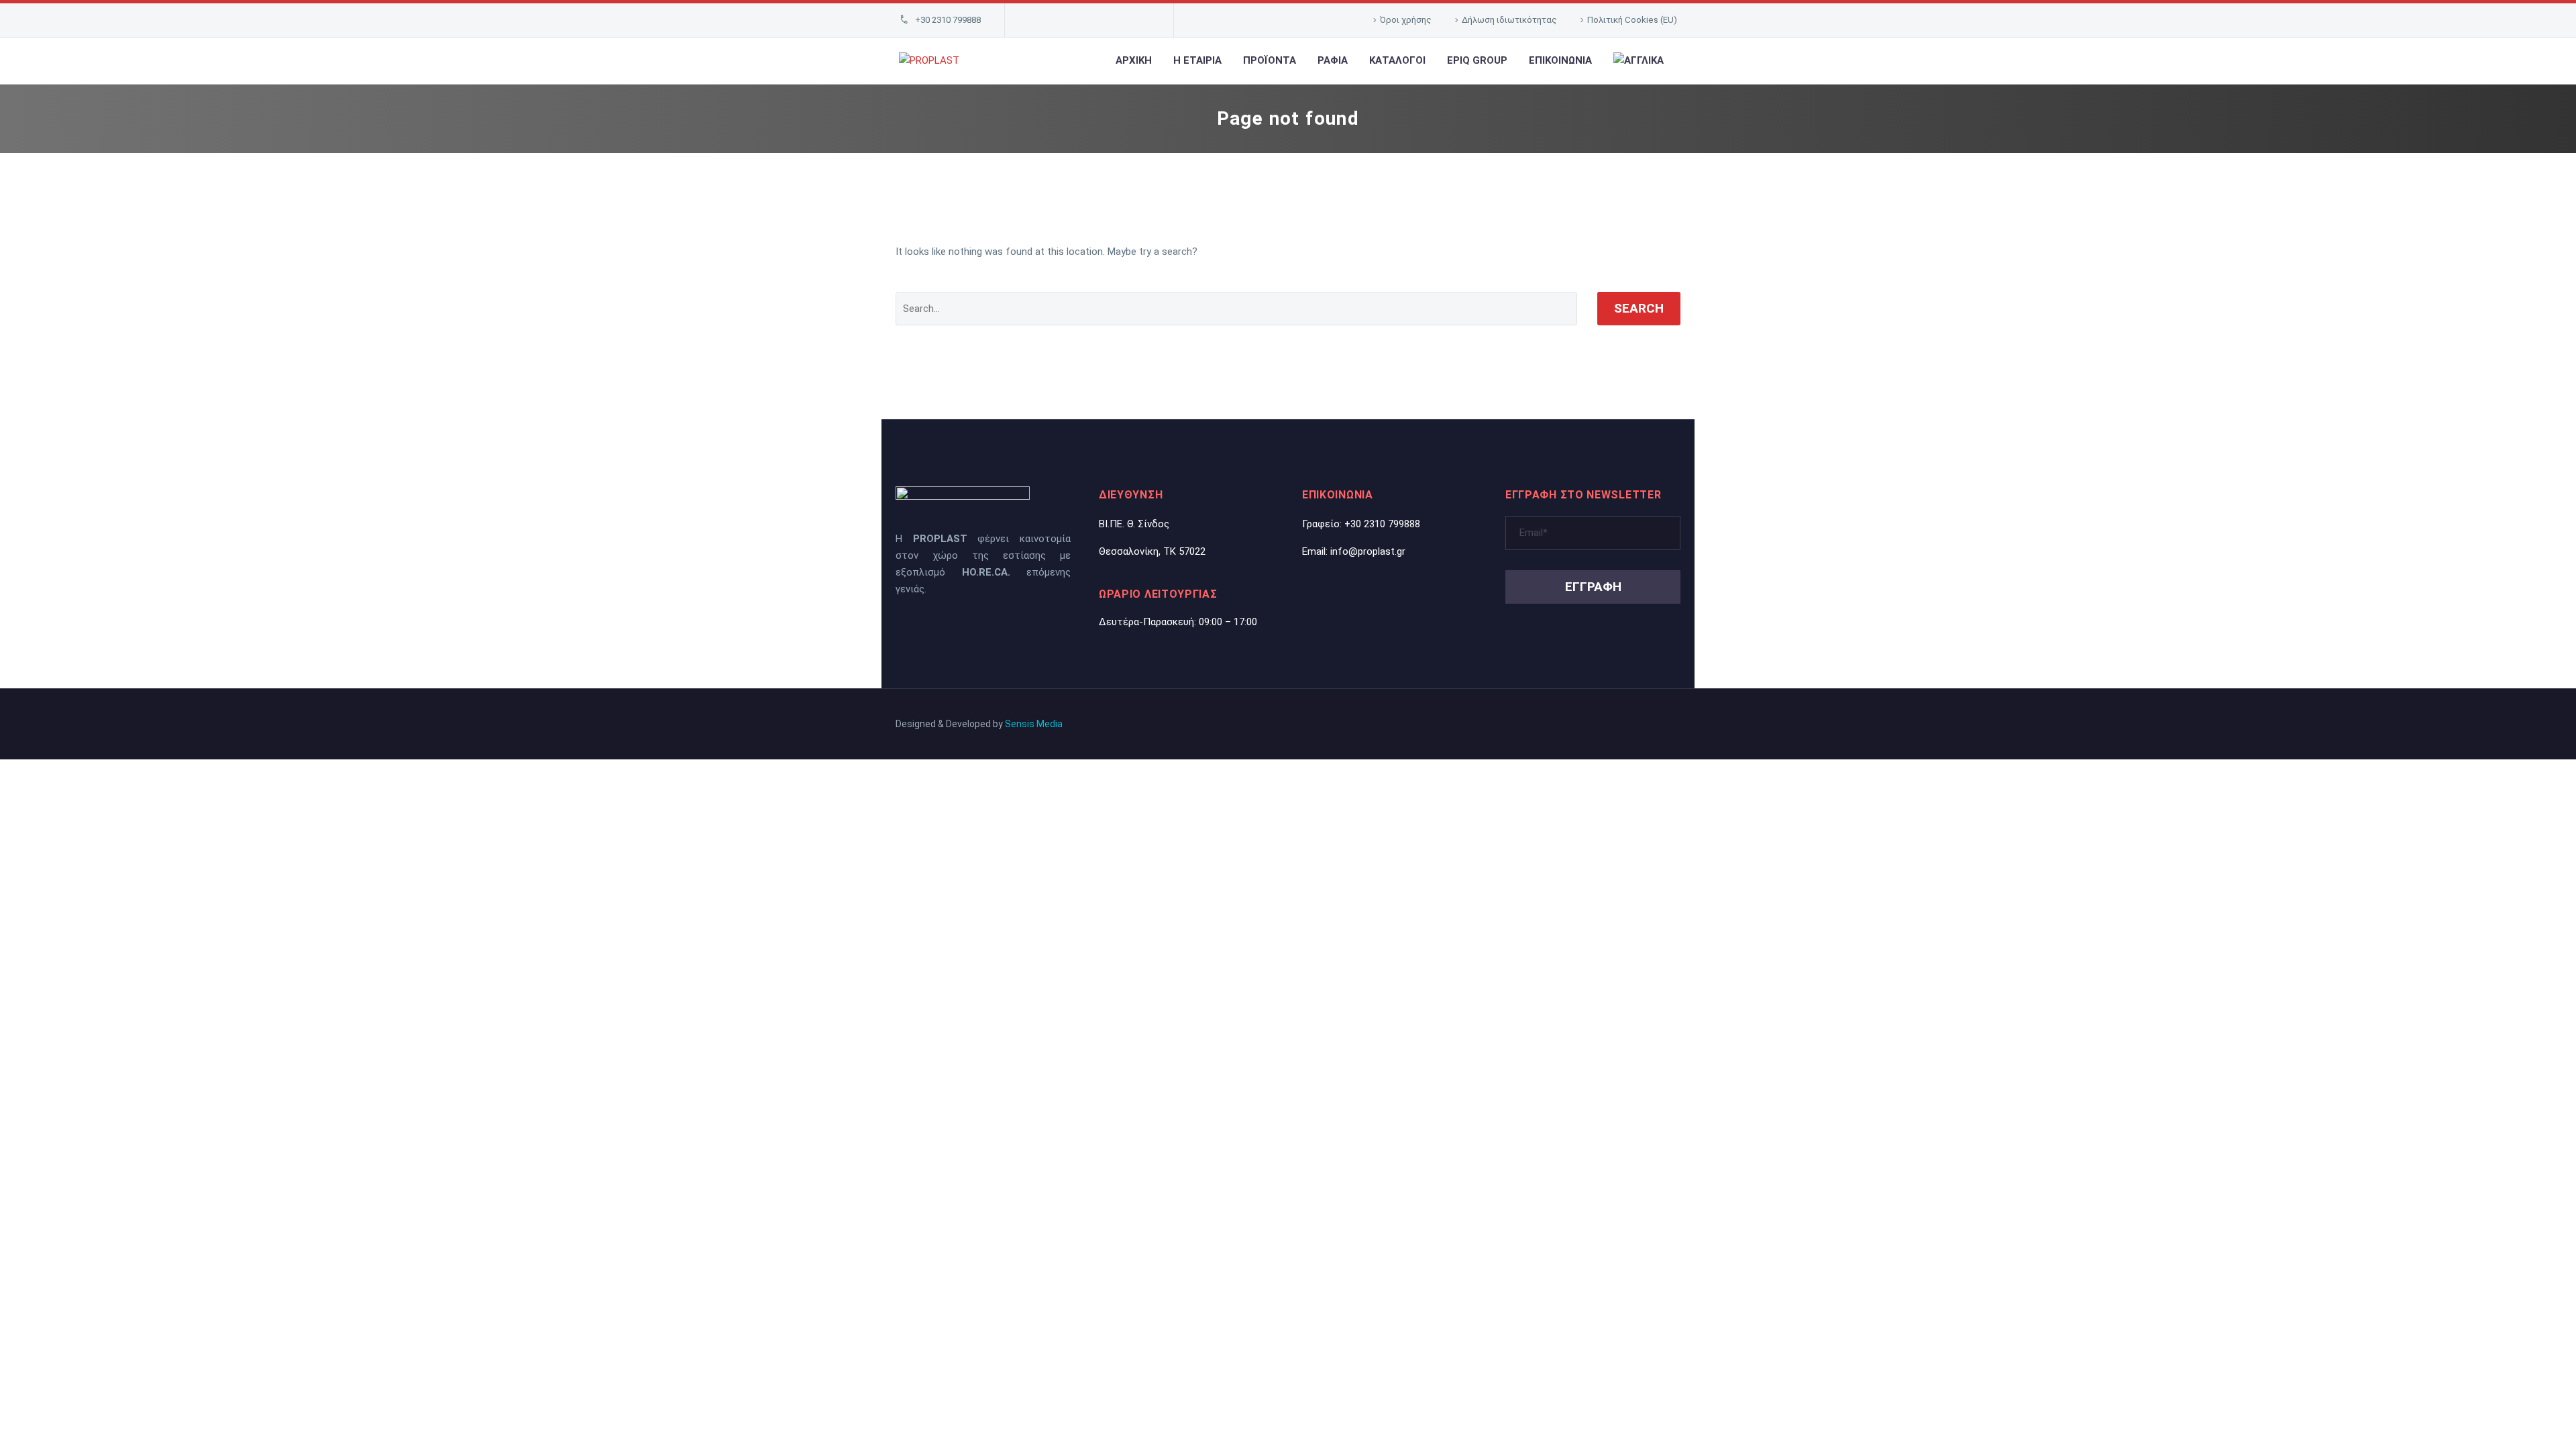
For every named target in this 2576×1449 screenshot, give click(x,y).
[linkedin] (949, 626)
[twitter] (901, 626)
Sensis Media (1034, 724)
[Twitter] (1077, 20)
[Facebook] (1036, 20)
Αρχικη (1134, 60)
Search (1639, 308)
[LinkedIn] (1057, 20)
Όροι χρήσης (1406, 20)
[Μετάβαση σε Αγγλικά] (1639, 61)
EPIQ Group (1477, 60)
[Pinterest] (1119, 20)
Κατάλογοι (1397, 60)
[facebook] (925, 626)
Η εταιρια (1197, 60)
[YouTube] (1140, 20)
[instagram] (998, 626)
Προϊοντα (1270, 60)
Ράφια (1333, 60)
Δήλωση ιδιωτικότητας (1509, 20)
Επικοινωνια (1560, 60)
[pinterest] (973, 626)
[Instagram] (1098, 20)
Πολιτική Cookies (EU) (1632, 20)
